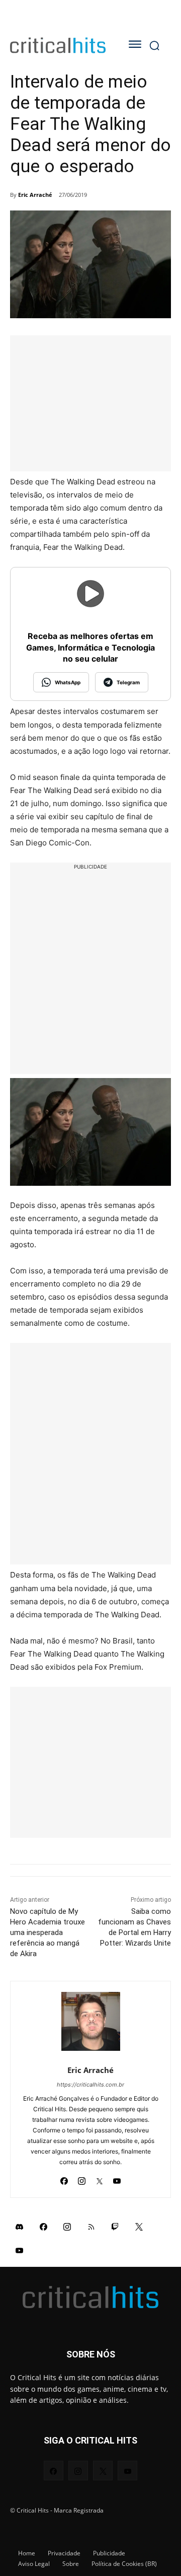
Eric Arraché (35, 195)
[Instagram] (82, 2178)
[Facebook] (64, 2178)
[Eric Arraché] (91, 2021)
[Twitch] (115, 2226)
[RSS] (92, 2226)
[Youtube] (117, 2178)
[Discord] (20, 2226)
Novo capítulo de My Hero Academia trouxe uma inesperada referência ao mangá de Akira (48, 1933)
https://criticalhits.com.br (90, 2085)
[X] (99, 2178)
